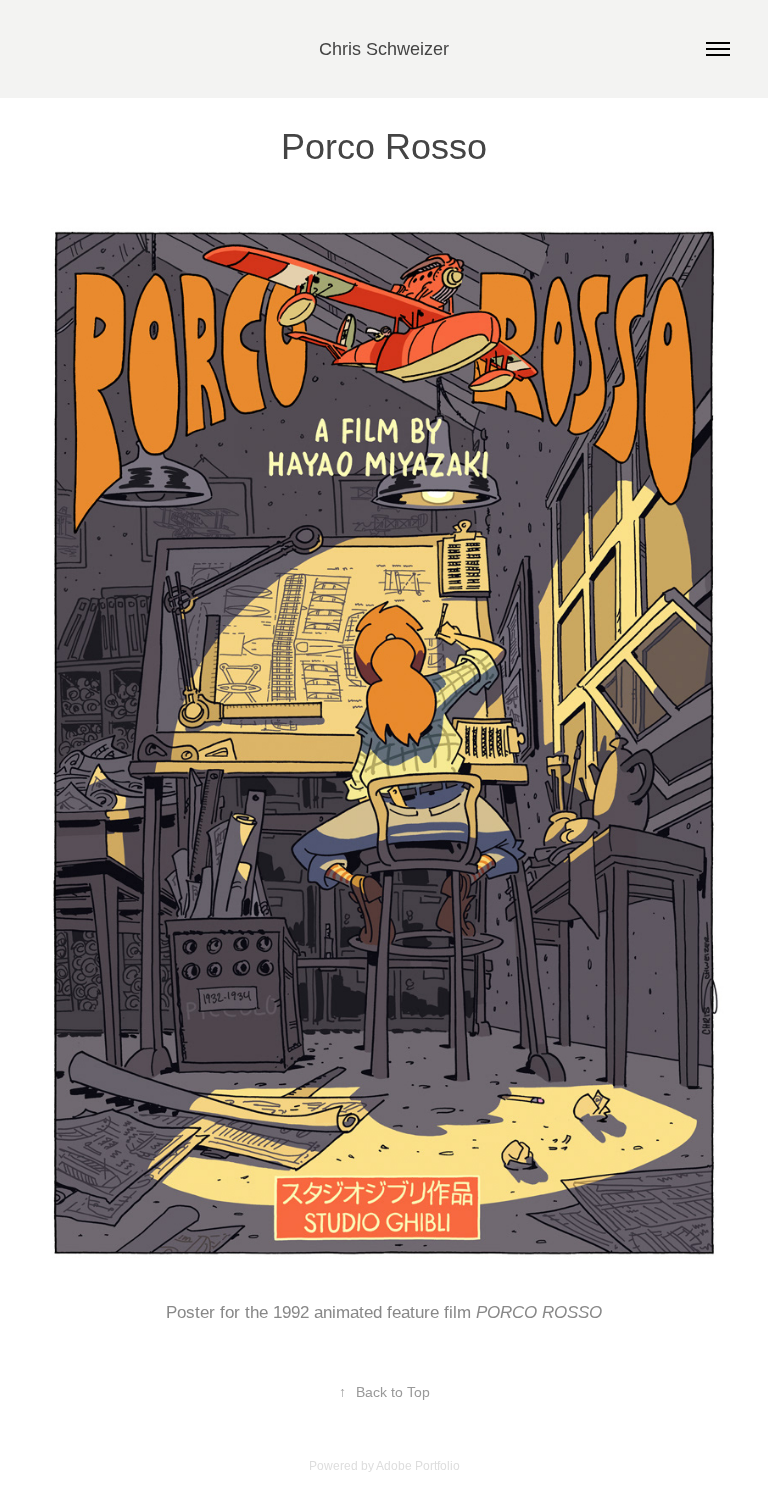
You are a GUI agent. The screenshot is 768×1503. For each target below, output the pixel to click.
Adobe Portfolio (418, 1466)
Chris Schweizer (384, 49)
